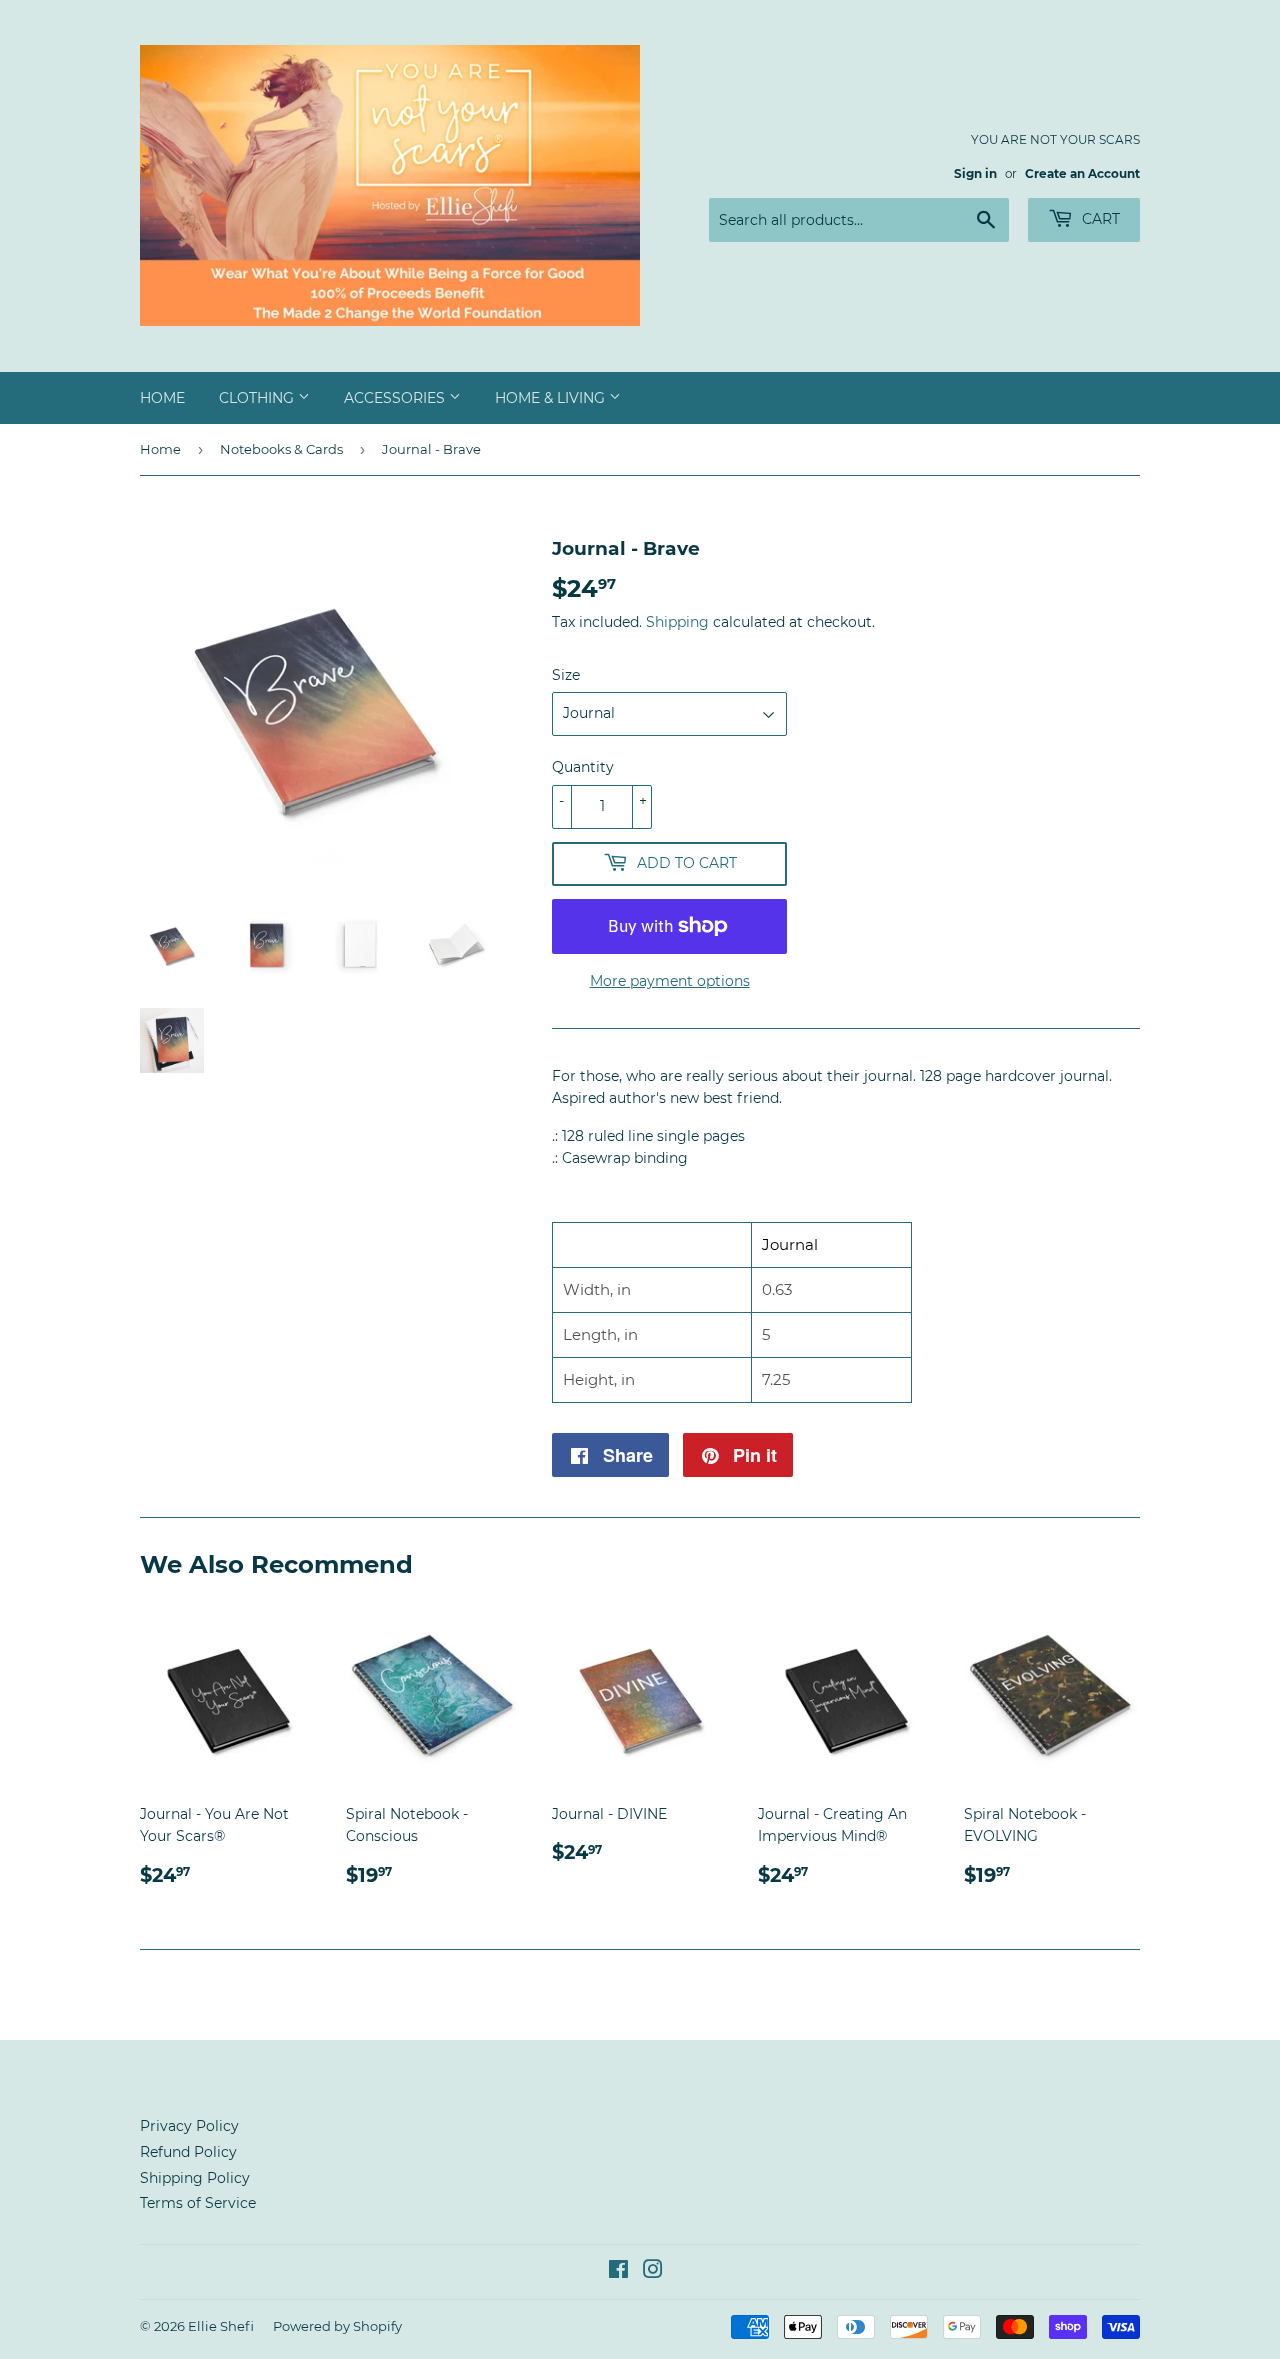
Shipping (677, 622)
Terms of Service (198, 2203)
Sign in (975, 173)
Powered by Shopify (337, 2326)
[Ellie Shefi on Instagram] (653, 2272)
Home (162, 398)
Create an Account (1082, 173)
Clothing (258, 398)
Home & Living (552, 398)
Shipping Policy (195, 2178)
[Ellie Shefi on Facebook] (618, 2272)
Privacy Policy (189, 2126)
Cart (1099, 219)
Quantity (583, 767)
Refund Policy (188, 2152)
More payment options (670, 981)
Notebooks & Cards (281, 449)
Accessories (396, 398)
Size (566, 675)
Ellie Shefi (221, 2326)
